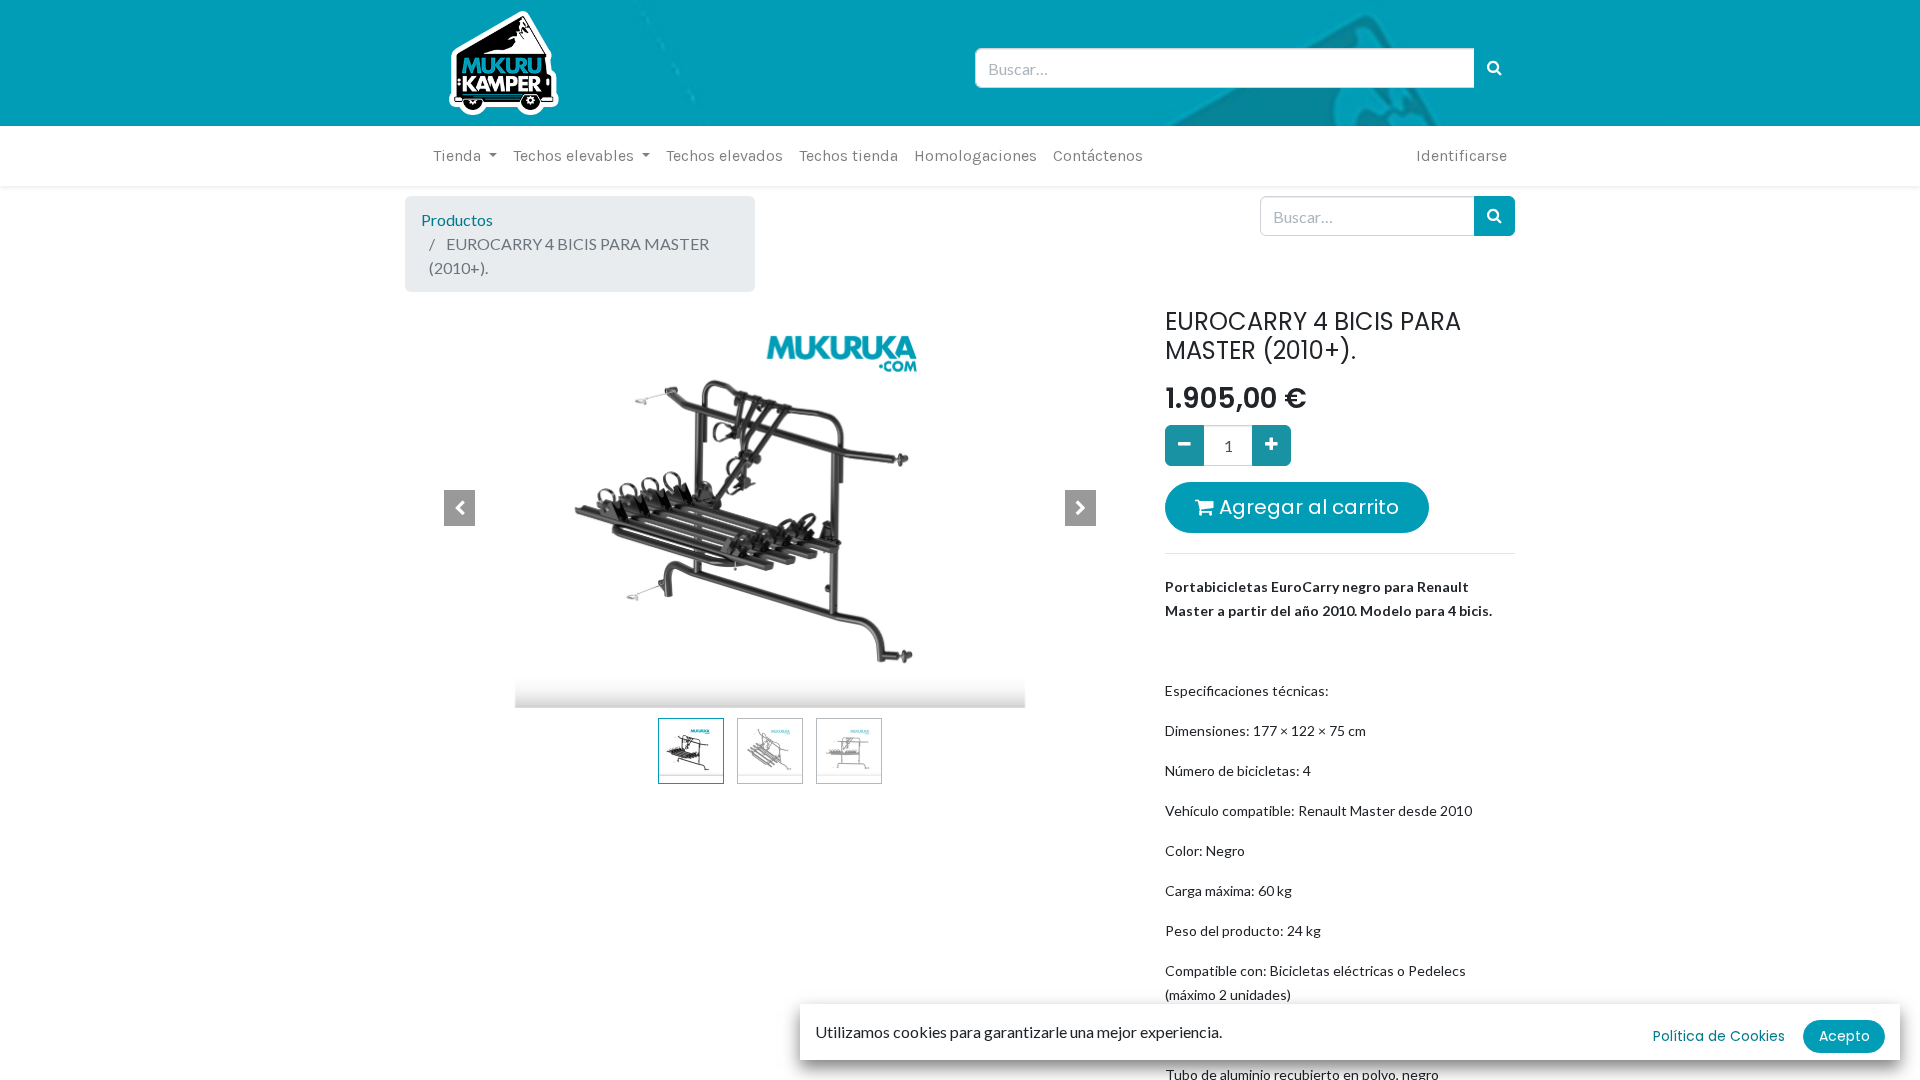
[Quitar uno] (1184, 445)
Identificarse (1461, 155)
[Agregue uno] (1271, 445)
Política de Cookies (1719, 1036)
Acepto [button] (1844, 1036)
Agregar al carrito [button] (1306, 507)
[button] (460, 508)
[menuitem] (724, 156)
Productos (457, 219)
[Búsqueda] (1494, 68)
